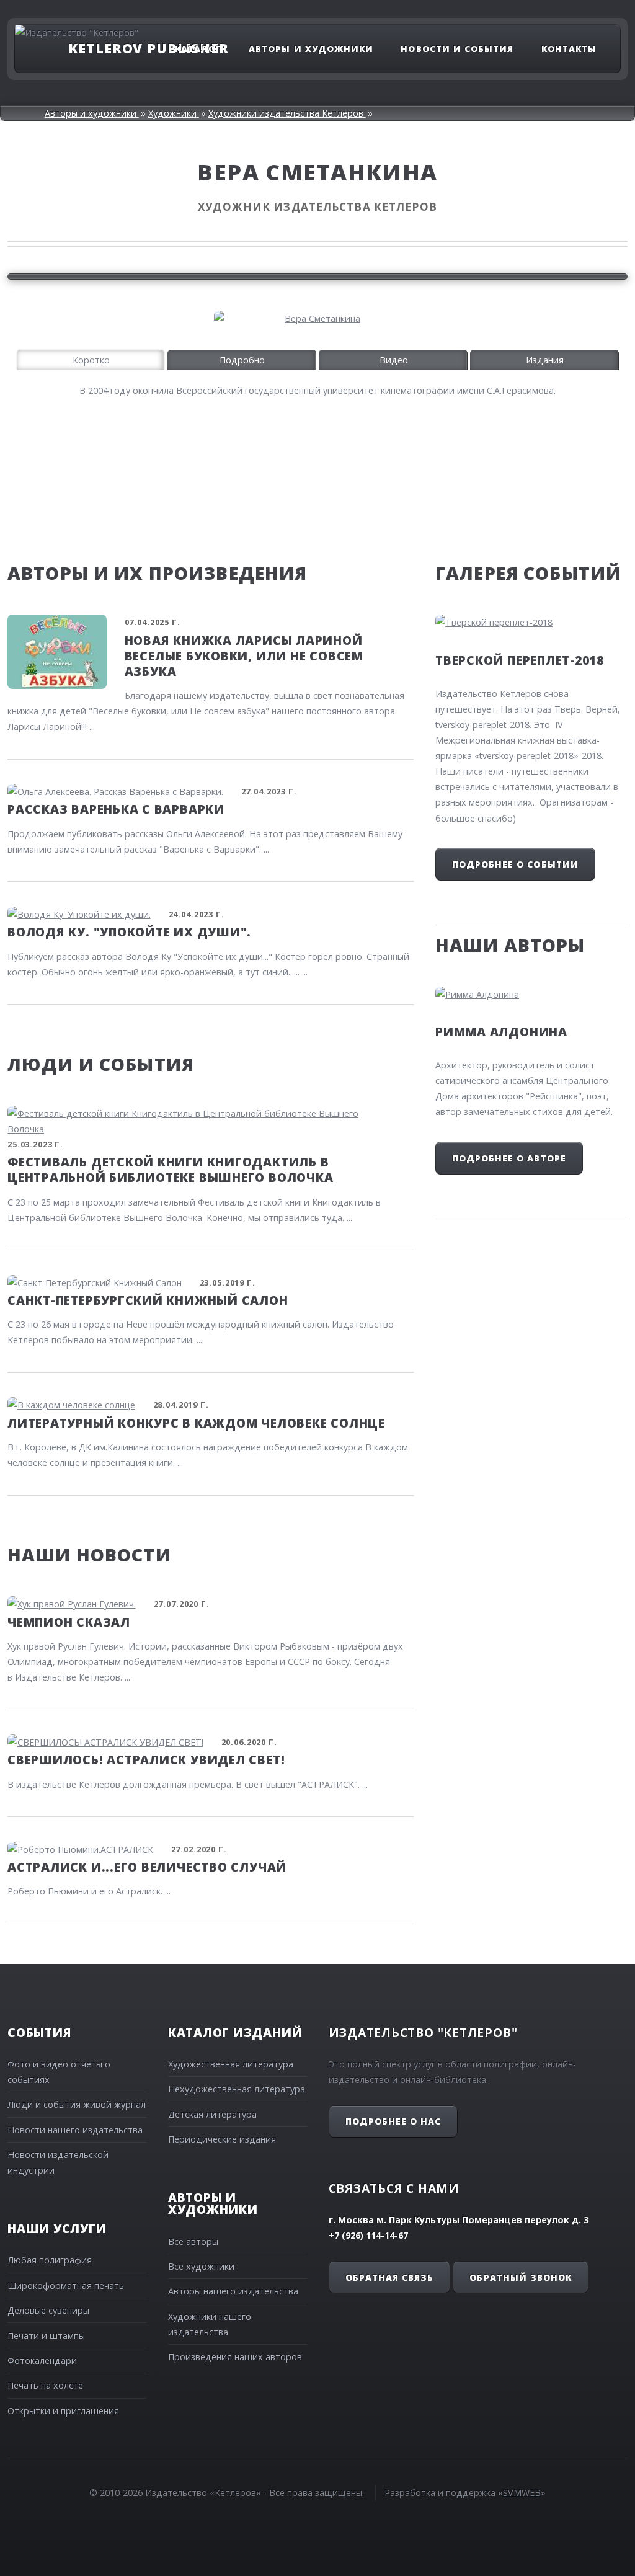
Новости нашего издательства (75, 2130)
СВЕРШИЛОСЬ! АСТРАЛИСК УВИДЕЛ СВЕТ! (146, 1760)
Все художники (201, 2266)
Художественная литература (231, 2064)
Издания (545, 360)
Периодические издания (222, 2139)
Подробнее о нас (393, 2121)
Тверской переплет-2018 (520, 660)
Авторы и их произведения (158, 573)
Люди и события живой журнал (77, 2104)
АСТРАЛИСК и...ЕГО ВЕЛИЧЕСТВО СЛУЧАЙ (147, 1867)
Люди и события (101, 1064)
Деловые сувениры (48, 2310)
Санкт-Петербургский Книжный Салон (148, 1300)
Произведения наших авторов (235, 2357)
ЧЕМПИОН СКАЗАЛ (69, 1622)
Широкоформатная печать (66, 2285)
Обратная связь (389, 2277)
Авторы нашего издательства (233, 2291)
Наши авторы (510, 945)
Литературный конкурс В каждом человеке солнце (196, 1423)
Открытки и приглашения (63, 2411)
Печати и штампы (46, 2336)
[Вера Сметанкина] (317, 318)
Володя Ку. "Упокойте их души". (129, 932)
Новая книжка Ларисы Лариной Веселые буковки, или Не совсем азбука (244, 656)
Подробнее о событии (515, 864)
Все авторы (193, 2241)
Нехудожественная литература (237, 2089)
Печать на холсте (45, 2385)
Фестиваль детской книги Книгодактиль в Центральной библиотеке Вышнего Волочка (170, 1170)
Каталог (198, 48)
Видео (394, 360)
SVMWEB (522, 2493)
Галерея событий (528, 573)
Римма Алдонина (501, 1032)
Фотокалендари (42, 2361)
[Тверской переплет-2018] (531, 622)
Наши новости (89, 1554)
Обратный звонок (520, 2277)
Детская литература (212, 2114)
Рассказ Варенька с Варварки (116, 809)
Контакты (569, 48)
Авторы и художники (311, 48)
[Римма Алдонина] (531, 994)
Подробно (242, 360)
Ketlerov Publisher (148, 48)
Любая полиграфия (50, 2260)
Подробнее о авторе (509, 1158)
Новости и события (457, 48)
